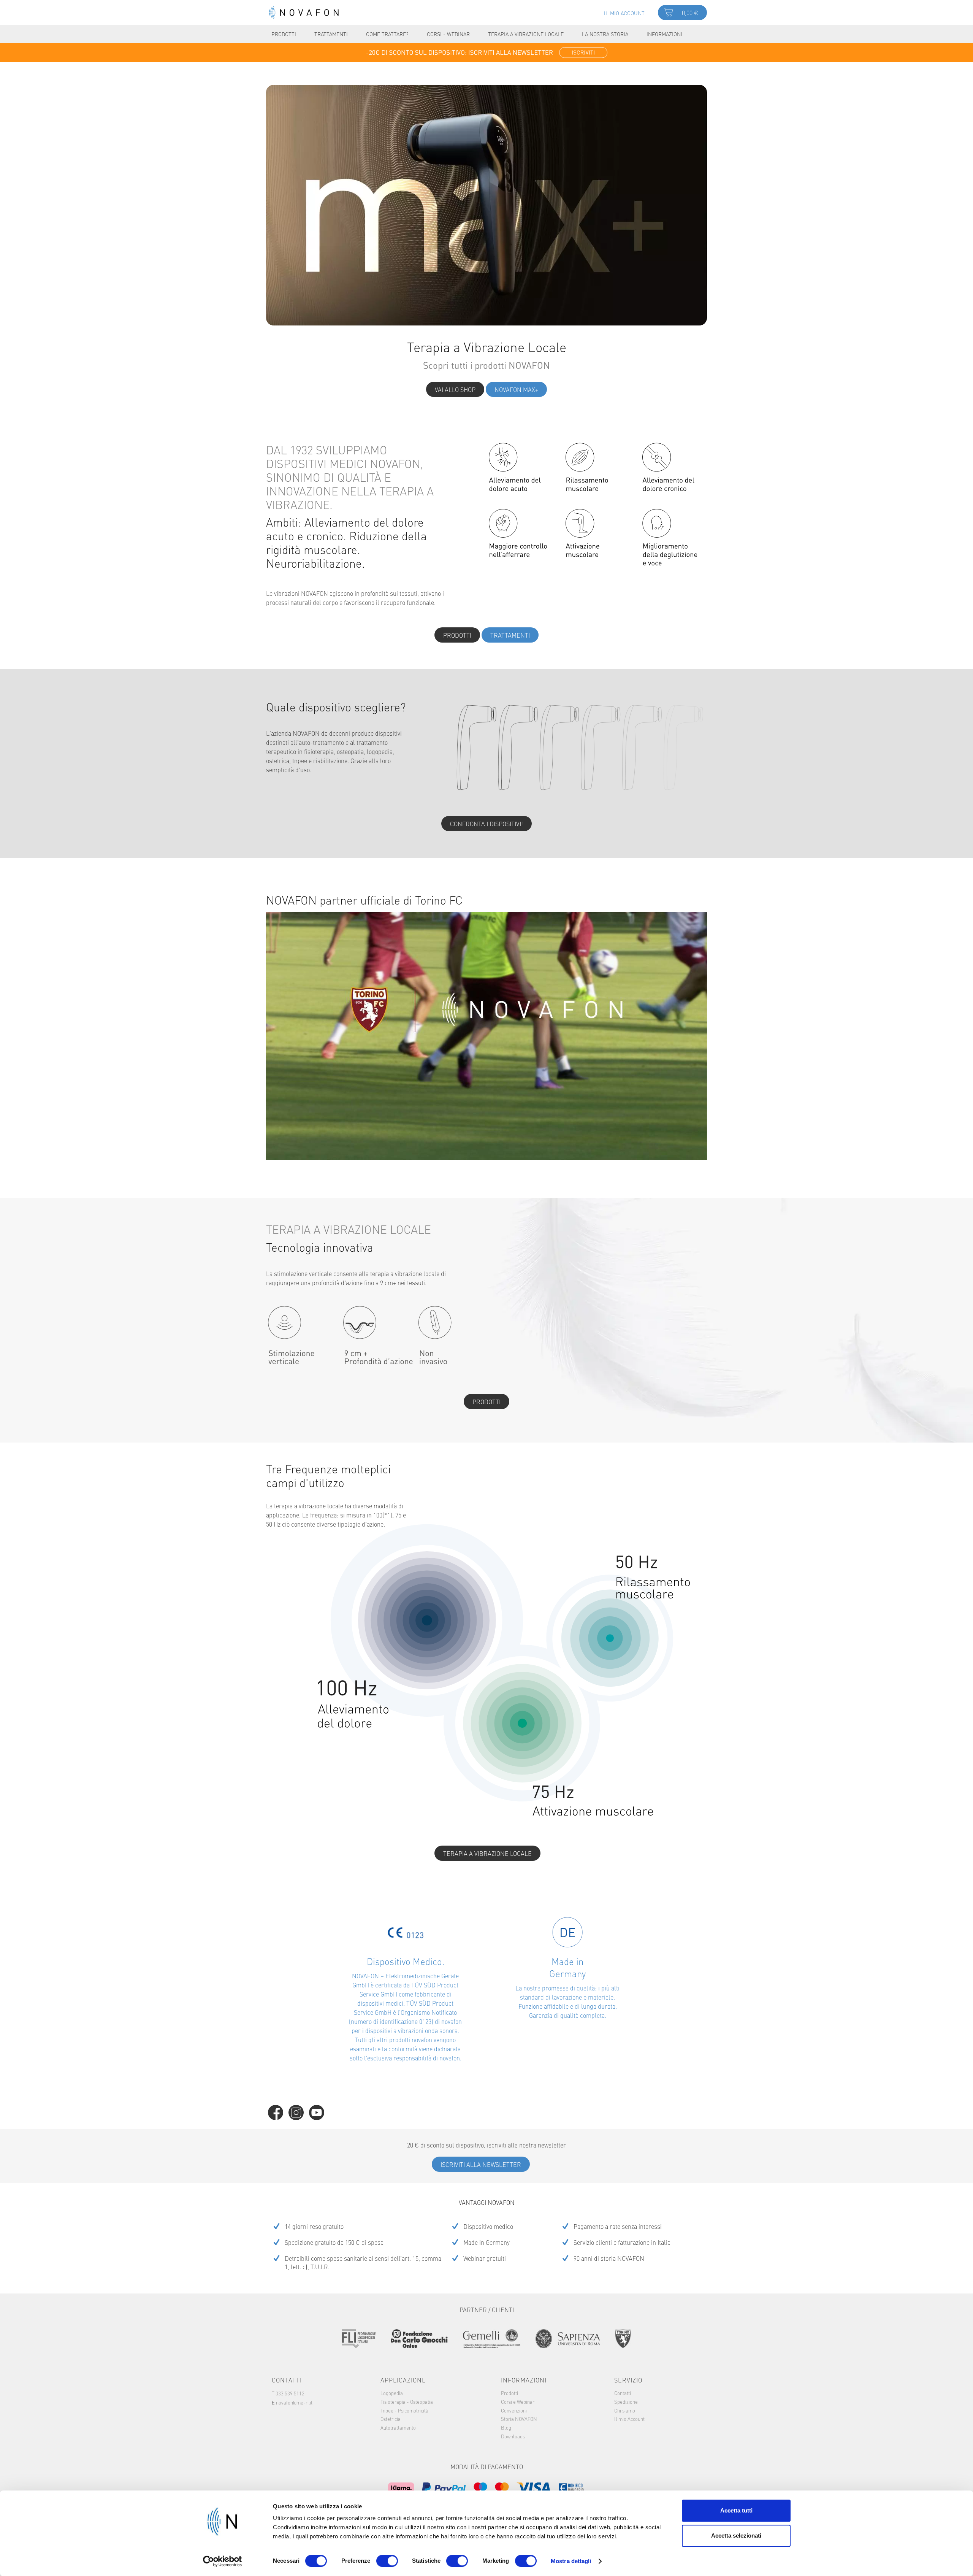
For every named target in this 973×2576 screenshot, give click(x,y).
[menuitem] (624, 12)
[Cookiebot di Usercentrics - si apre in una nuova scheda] (223, 2561)
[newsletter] (486, 52)
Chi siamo (625, 2410)
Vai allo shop (455, 389)
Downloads (513, 2436)
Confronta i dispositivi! (486, 824)
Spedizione (626, 2401)
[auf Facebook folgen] (276, 2113)
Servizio (628, 2380)
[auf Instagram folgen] (296, 2113)
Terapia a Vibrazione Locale (487, 1853)
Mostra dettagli (571, 2561)
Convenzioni (514, 2410)
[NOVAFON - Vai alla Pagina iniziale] (304, 13)
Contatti (623, 2393)
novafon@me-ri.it (294, 2402)
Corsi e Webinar (518, 2401)
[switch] (387, 2561)
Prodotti (457, 635)
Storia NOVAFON (519, 2419)
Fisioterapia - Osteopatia (407, 2401)
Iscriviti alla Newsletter (481, 2164)
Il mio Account (629, 2419)
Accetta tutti (736, 2510)
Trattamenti (510, 635)
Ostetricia (391, 2419)
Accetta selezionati (736, 2536)
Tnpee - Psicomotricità (404, 2410)
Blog (506, 2427)
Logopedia (392, 2393)
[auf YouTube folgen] (317, 2113)
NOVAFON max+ (516, 389)
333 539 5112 (290, 2393)
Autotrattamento (398, 2427)
